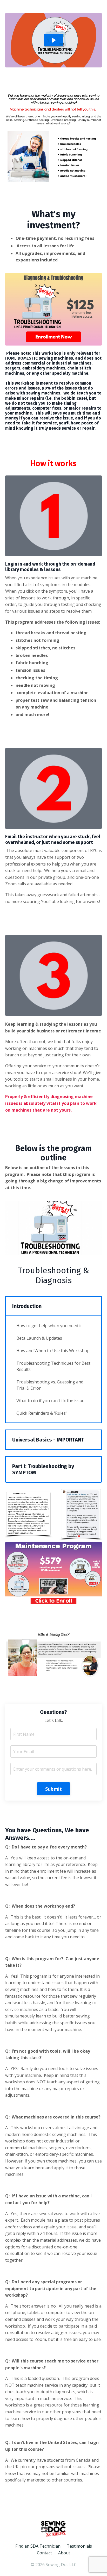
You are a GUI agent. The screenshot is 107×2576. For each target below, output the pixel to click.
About (64, 2553)
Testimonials (79, 2546)
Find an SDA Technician (38, 2546)
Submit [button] (54, 1789)
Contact (44, 2553)
